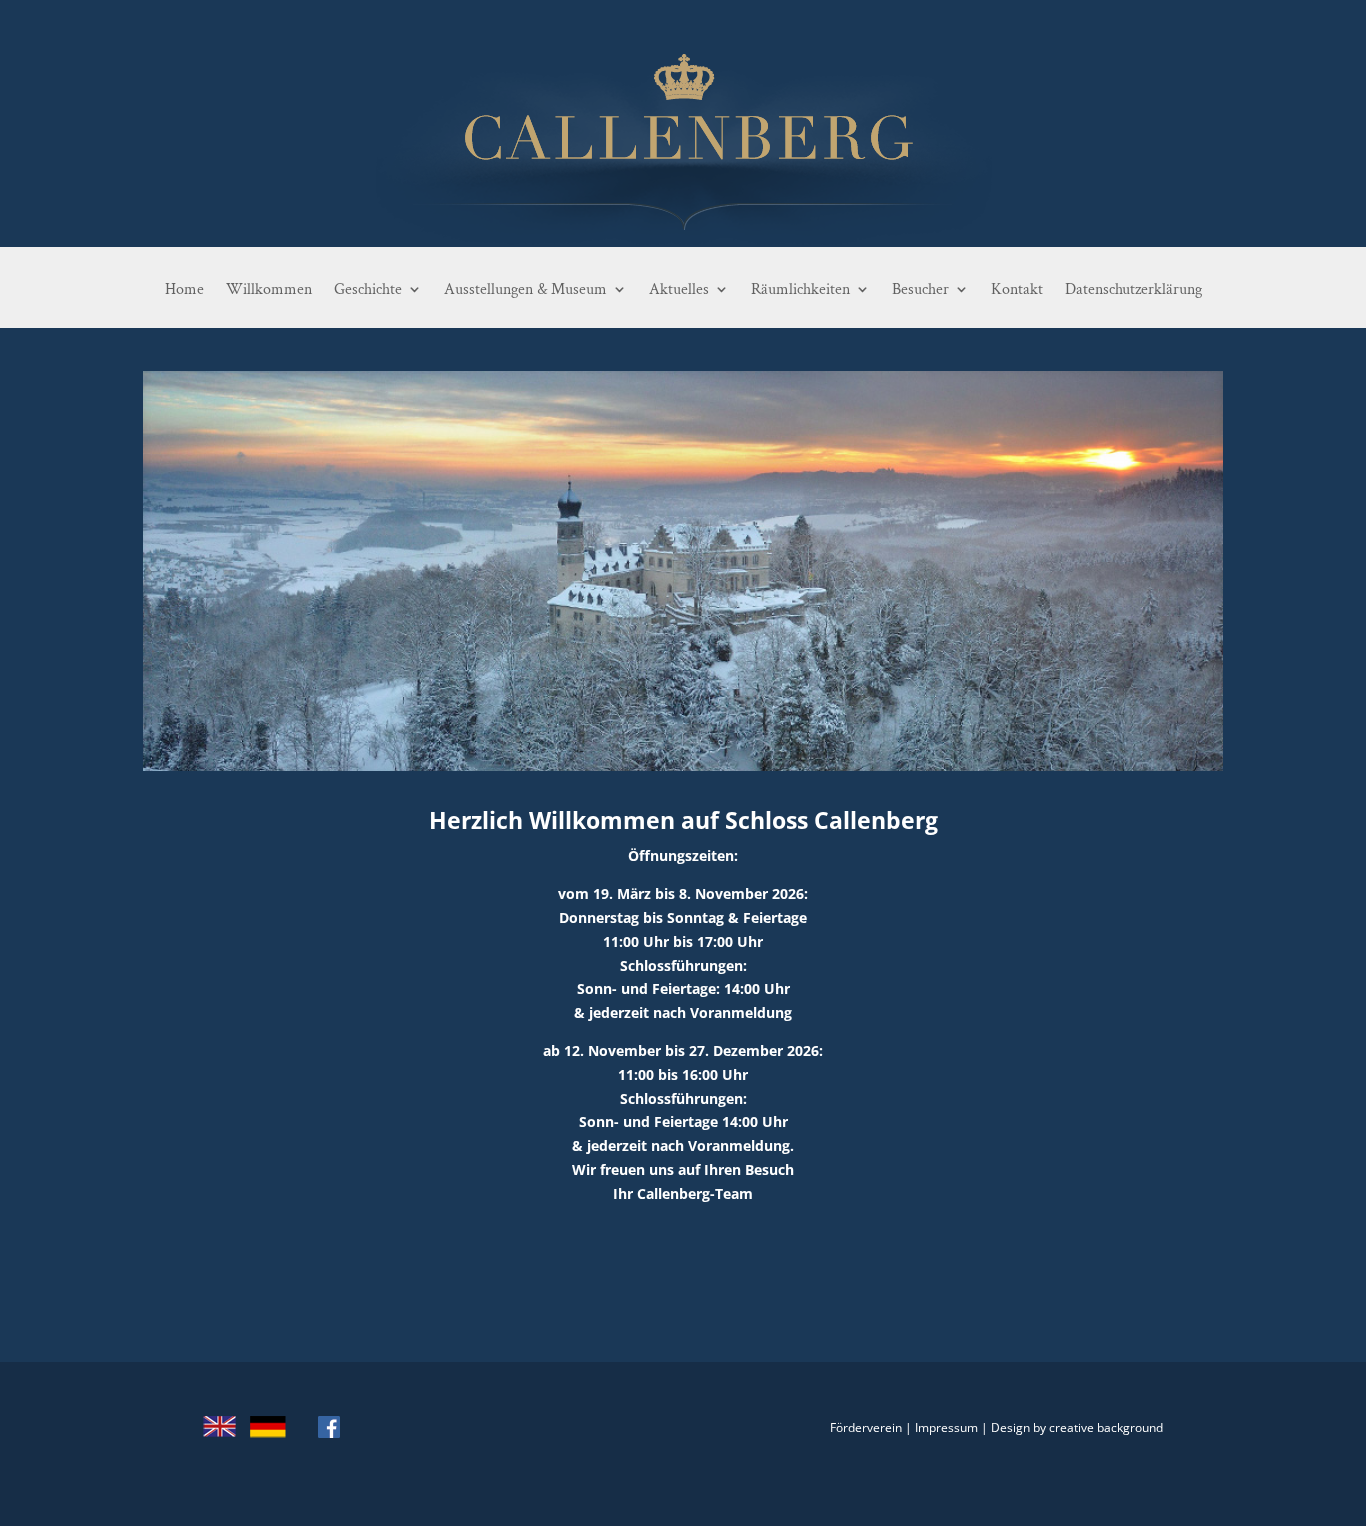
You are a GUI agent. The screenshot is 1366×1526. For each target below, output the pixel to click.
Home (184, 290)
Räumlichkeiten (800, 290)
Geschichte (368, 290)
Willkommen (269, 290)
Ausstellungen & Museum (525, 290)
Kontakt (1017, 290)
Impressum (946, 1427)
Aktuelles (679, 290)
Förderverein (866, 1427)
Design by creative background (1077, 1427)
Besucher (920, 290)
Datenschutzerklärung (1133, 290)
